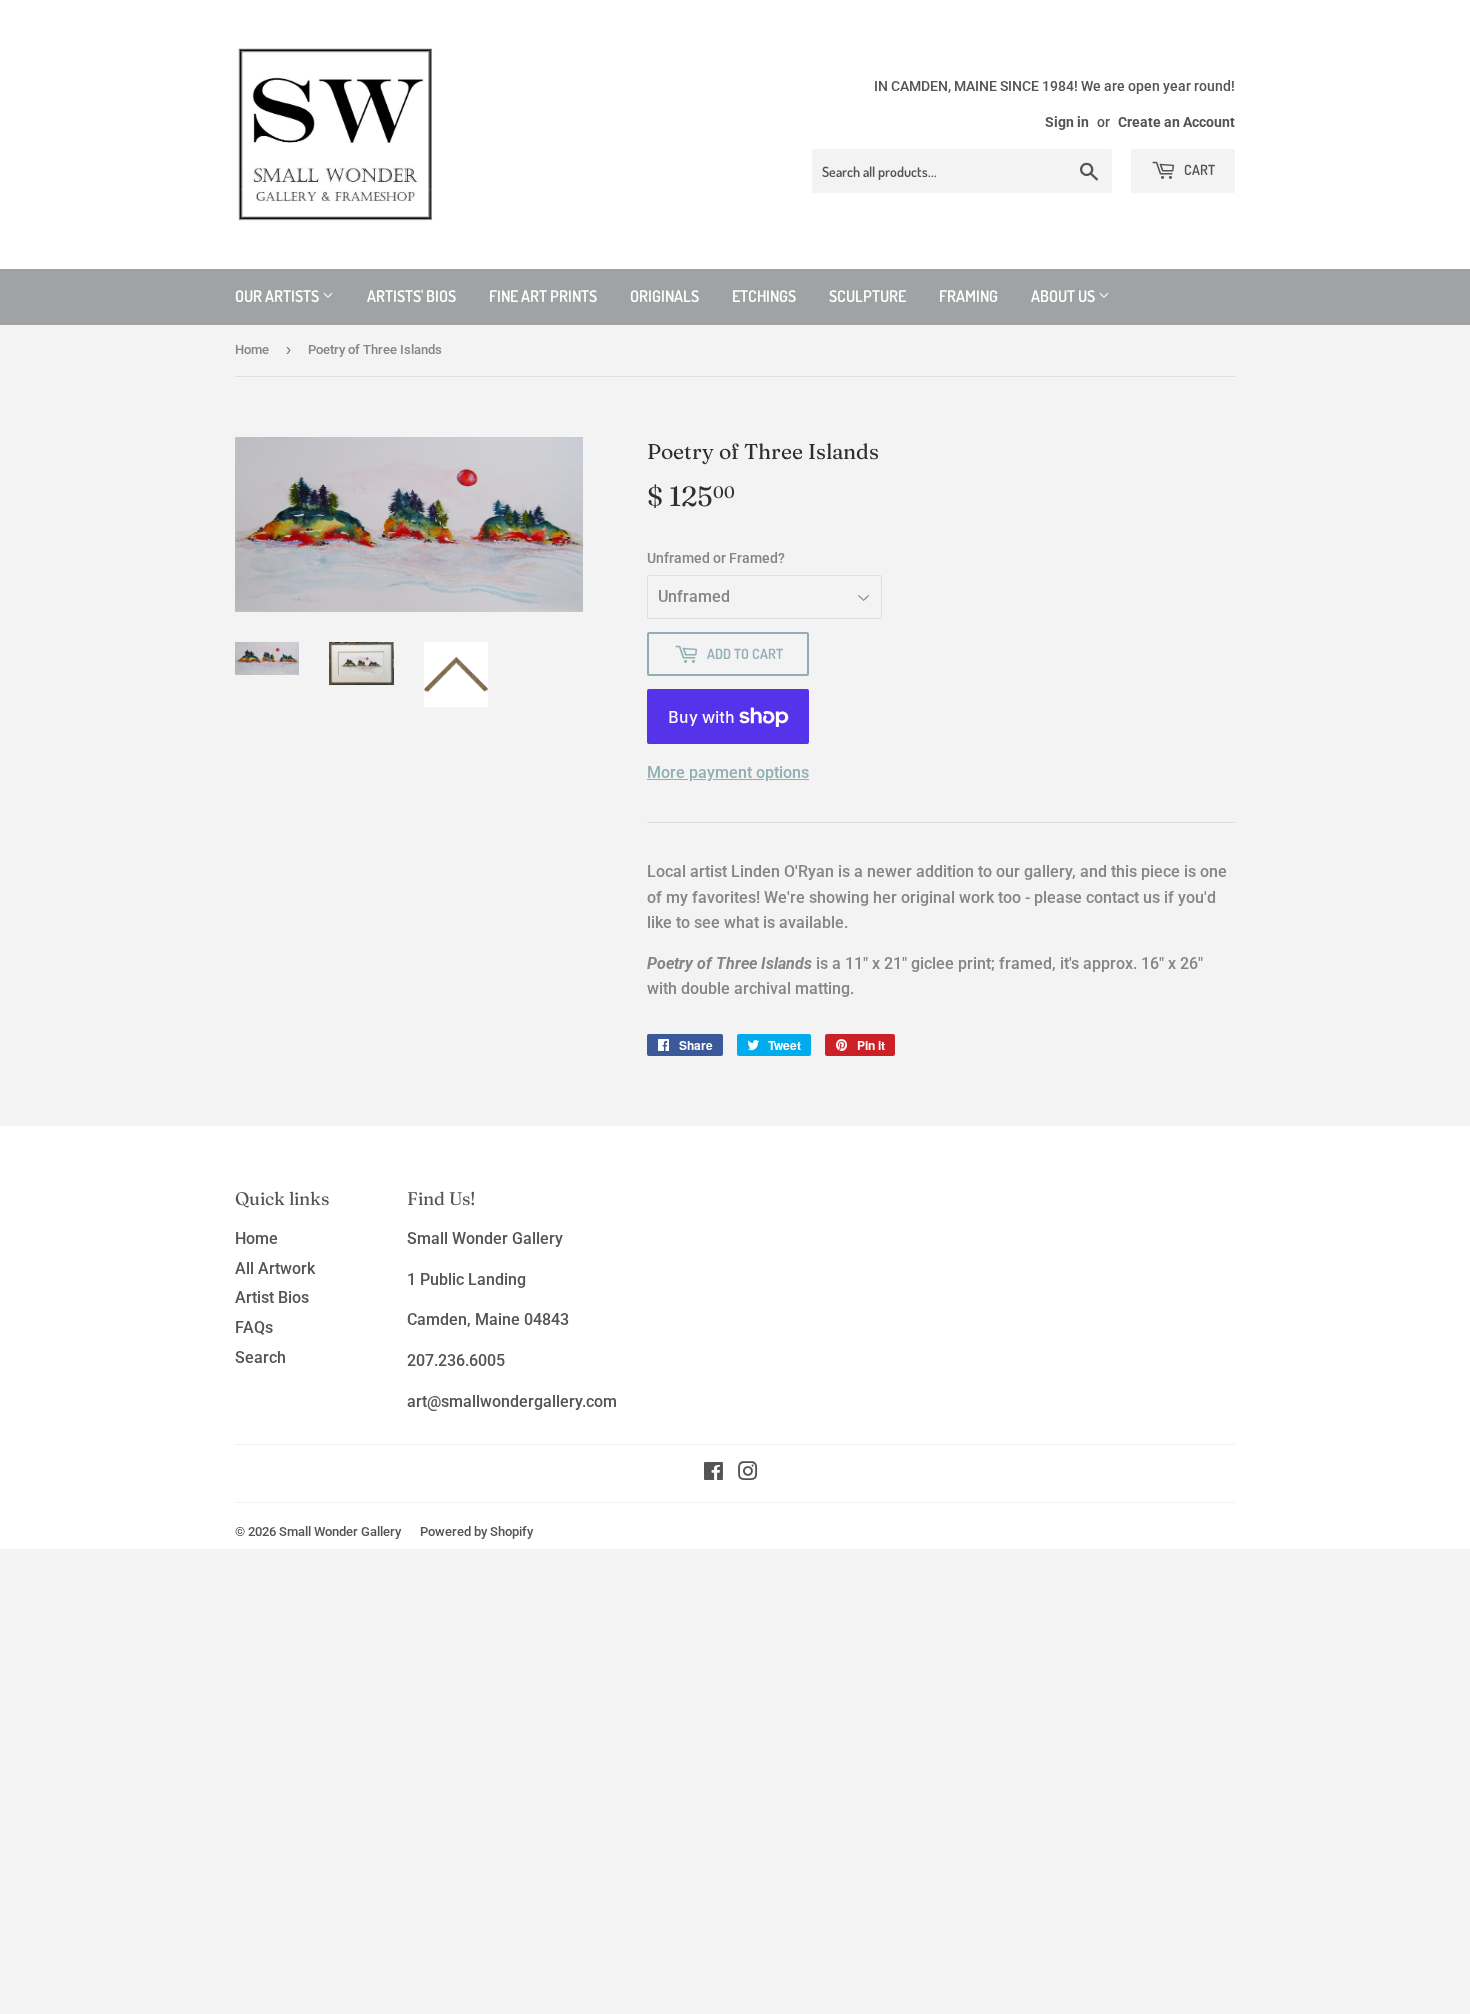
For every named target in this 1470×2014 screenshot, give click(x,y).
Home (252, 349)
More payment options (728, 772)
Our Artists (278, 296)
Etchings (764, 296)
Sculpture (867, 296)
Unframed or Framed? (716, 558)
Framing (968, 296)
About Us (1064, 296)
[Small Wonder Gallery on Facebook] (713, 1473)
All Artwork (275, 1268)
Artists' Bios (411, 296)
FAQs (254, 1327)
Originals (664, 296)
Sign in (1067, 122)
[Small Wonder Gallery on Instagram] (748, 1473)
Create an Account (1176, 122)
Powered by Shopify (476, 1531)
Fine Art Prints (543, 296)
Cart (1198, 169)
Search (260, 1357)
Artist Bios (272, 1297)
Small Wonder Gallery (340, 1531)
